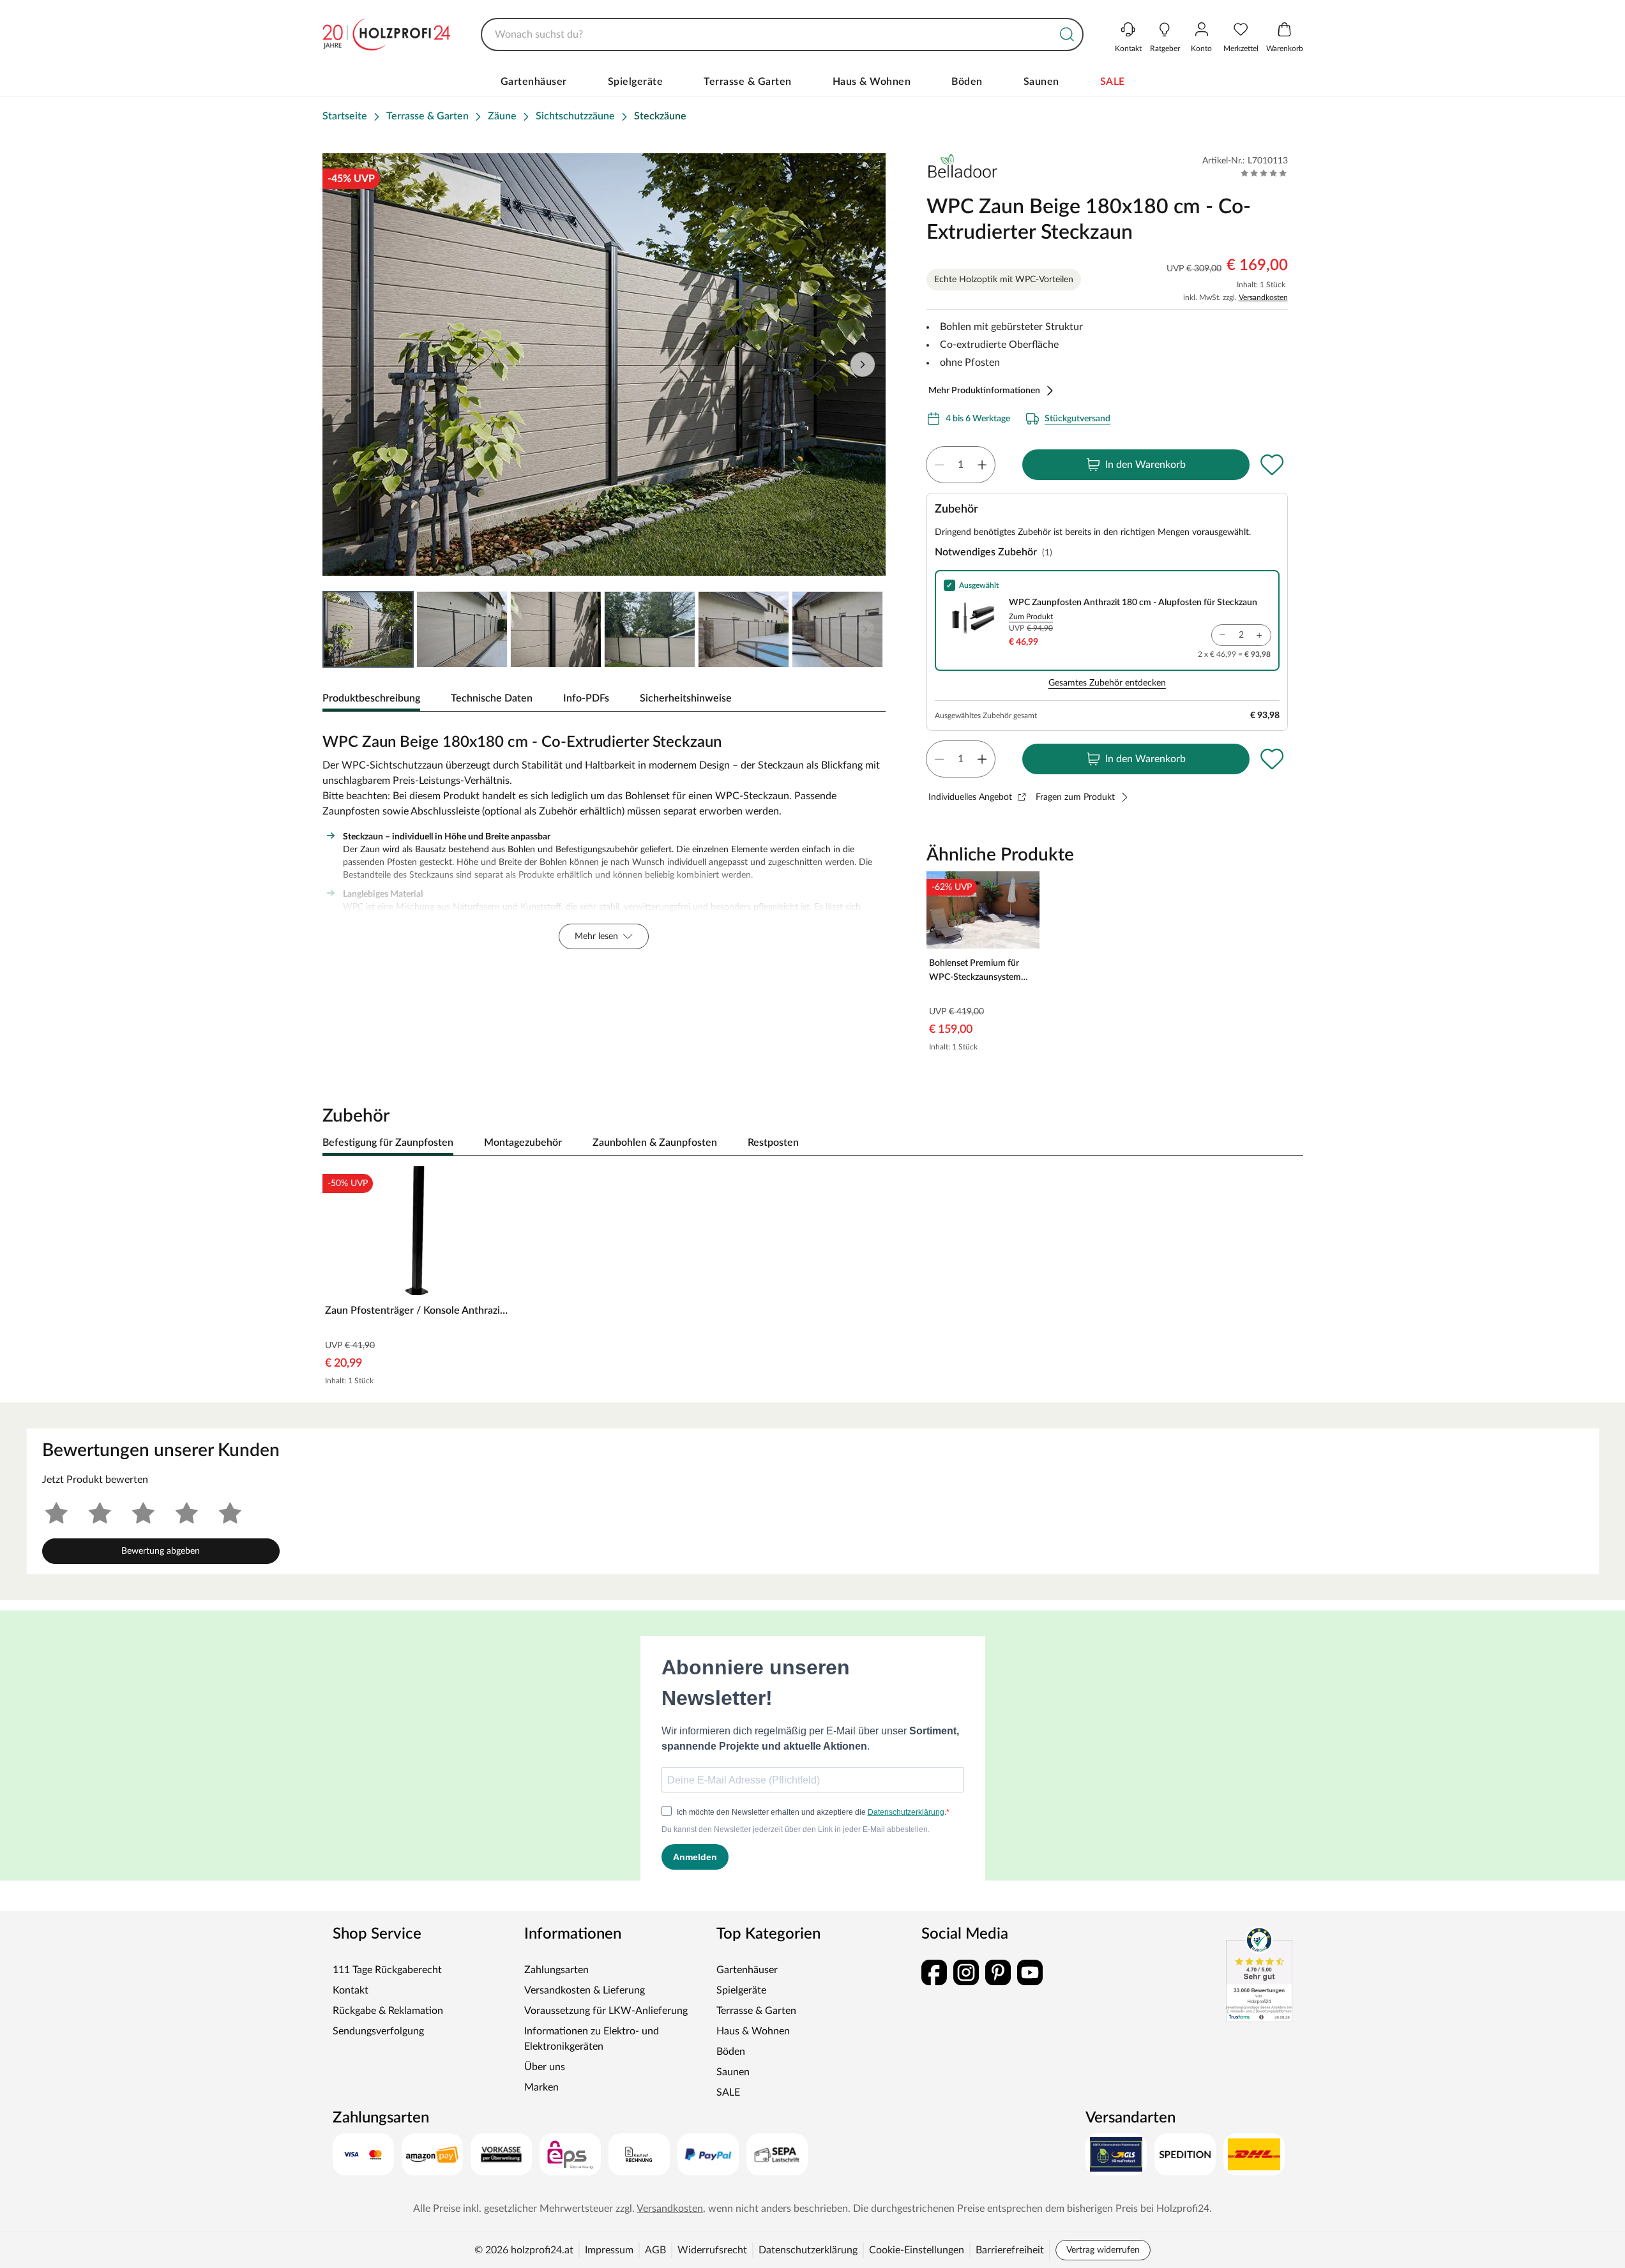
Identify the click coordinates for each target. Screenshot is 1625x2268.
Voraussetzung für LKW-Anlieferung (606, 2011)
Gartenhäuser (534, 82)
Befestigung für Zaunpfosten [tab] (388, 1143)
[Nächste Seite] (865, 629)
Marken (541, 2087)
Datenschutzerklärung (808, 2250)
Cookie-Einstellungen (917, 2250)
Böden (967, 82)
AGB (655, 2250)
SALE (1113, 82)
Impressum (609, 2250)
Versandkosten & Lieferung (585, 1990)
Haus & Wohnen (872, 82)
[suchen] (1067, 34)
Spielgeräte (636, 82)
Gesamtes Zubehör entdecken (1107, 683)
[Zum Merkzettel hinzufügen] (1273, 465)
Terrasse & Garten (748, 82)
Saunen (1041, 82)
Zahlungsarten (556, 1970)
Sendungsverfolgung (378, 2031)
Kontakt (351, 1990)
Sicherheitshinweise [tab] (686, 698)
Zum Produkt (1031, 617)
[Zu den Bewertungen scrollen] (1264, 173)
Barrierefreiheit (1010, 2250)
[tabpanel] (604, 838)
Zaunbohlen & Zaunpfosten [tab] (655, 1143)
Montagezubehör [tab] (523, 1143)
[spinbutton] (961, 465)
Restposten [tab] (773, 1143)
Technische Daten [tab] (492, 698)
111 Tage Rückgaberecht (387, 1970)
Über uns (545, 2067)
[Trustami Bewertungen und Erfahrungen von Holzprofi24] (1259, 1974)
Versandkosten (1263, 297)
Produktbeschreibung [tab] (371, 698)
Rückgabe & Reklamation (388, 2011)
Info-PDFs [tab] (586, 698)
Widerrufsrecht (712, 2250)
